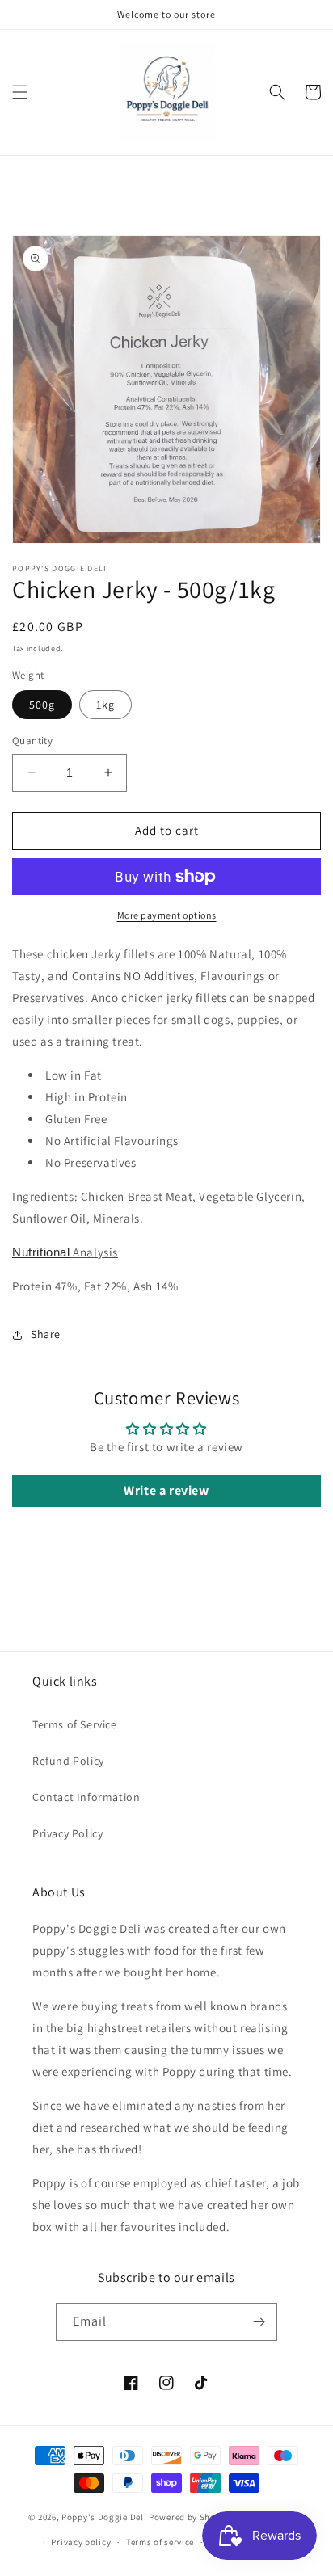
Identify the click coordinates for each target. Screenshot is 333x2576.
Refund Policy (68, 1761)
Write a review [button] (166, 1490)
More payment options (167, 915)
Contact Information (86, 1797)
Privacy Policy (67, 1833)
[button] (20, 92)
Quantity (32, 741)
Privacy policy (81, 2542)
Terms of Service (75, 1724)
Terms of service (160, 2542)
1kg (105, 705)
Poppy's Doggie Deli (104, 2517)
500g (42, 705)
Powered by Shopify (190, 2517)
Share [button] (46, 1334)
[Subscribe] (259, 2322)
